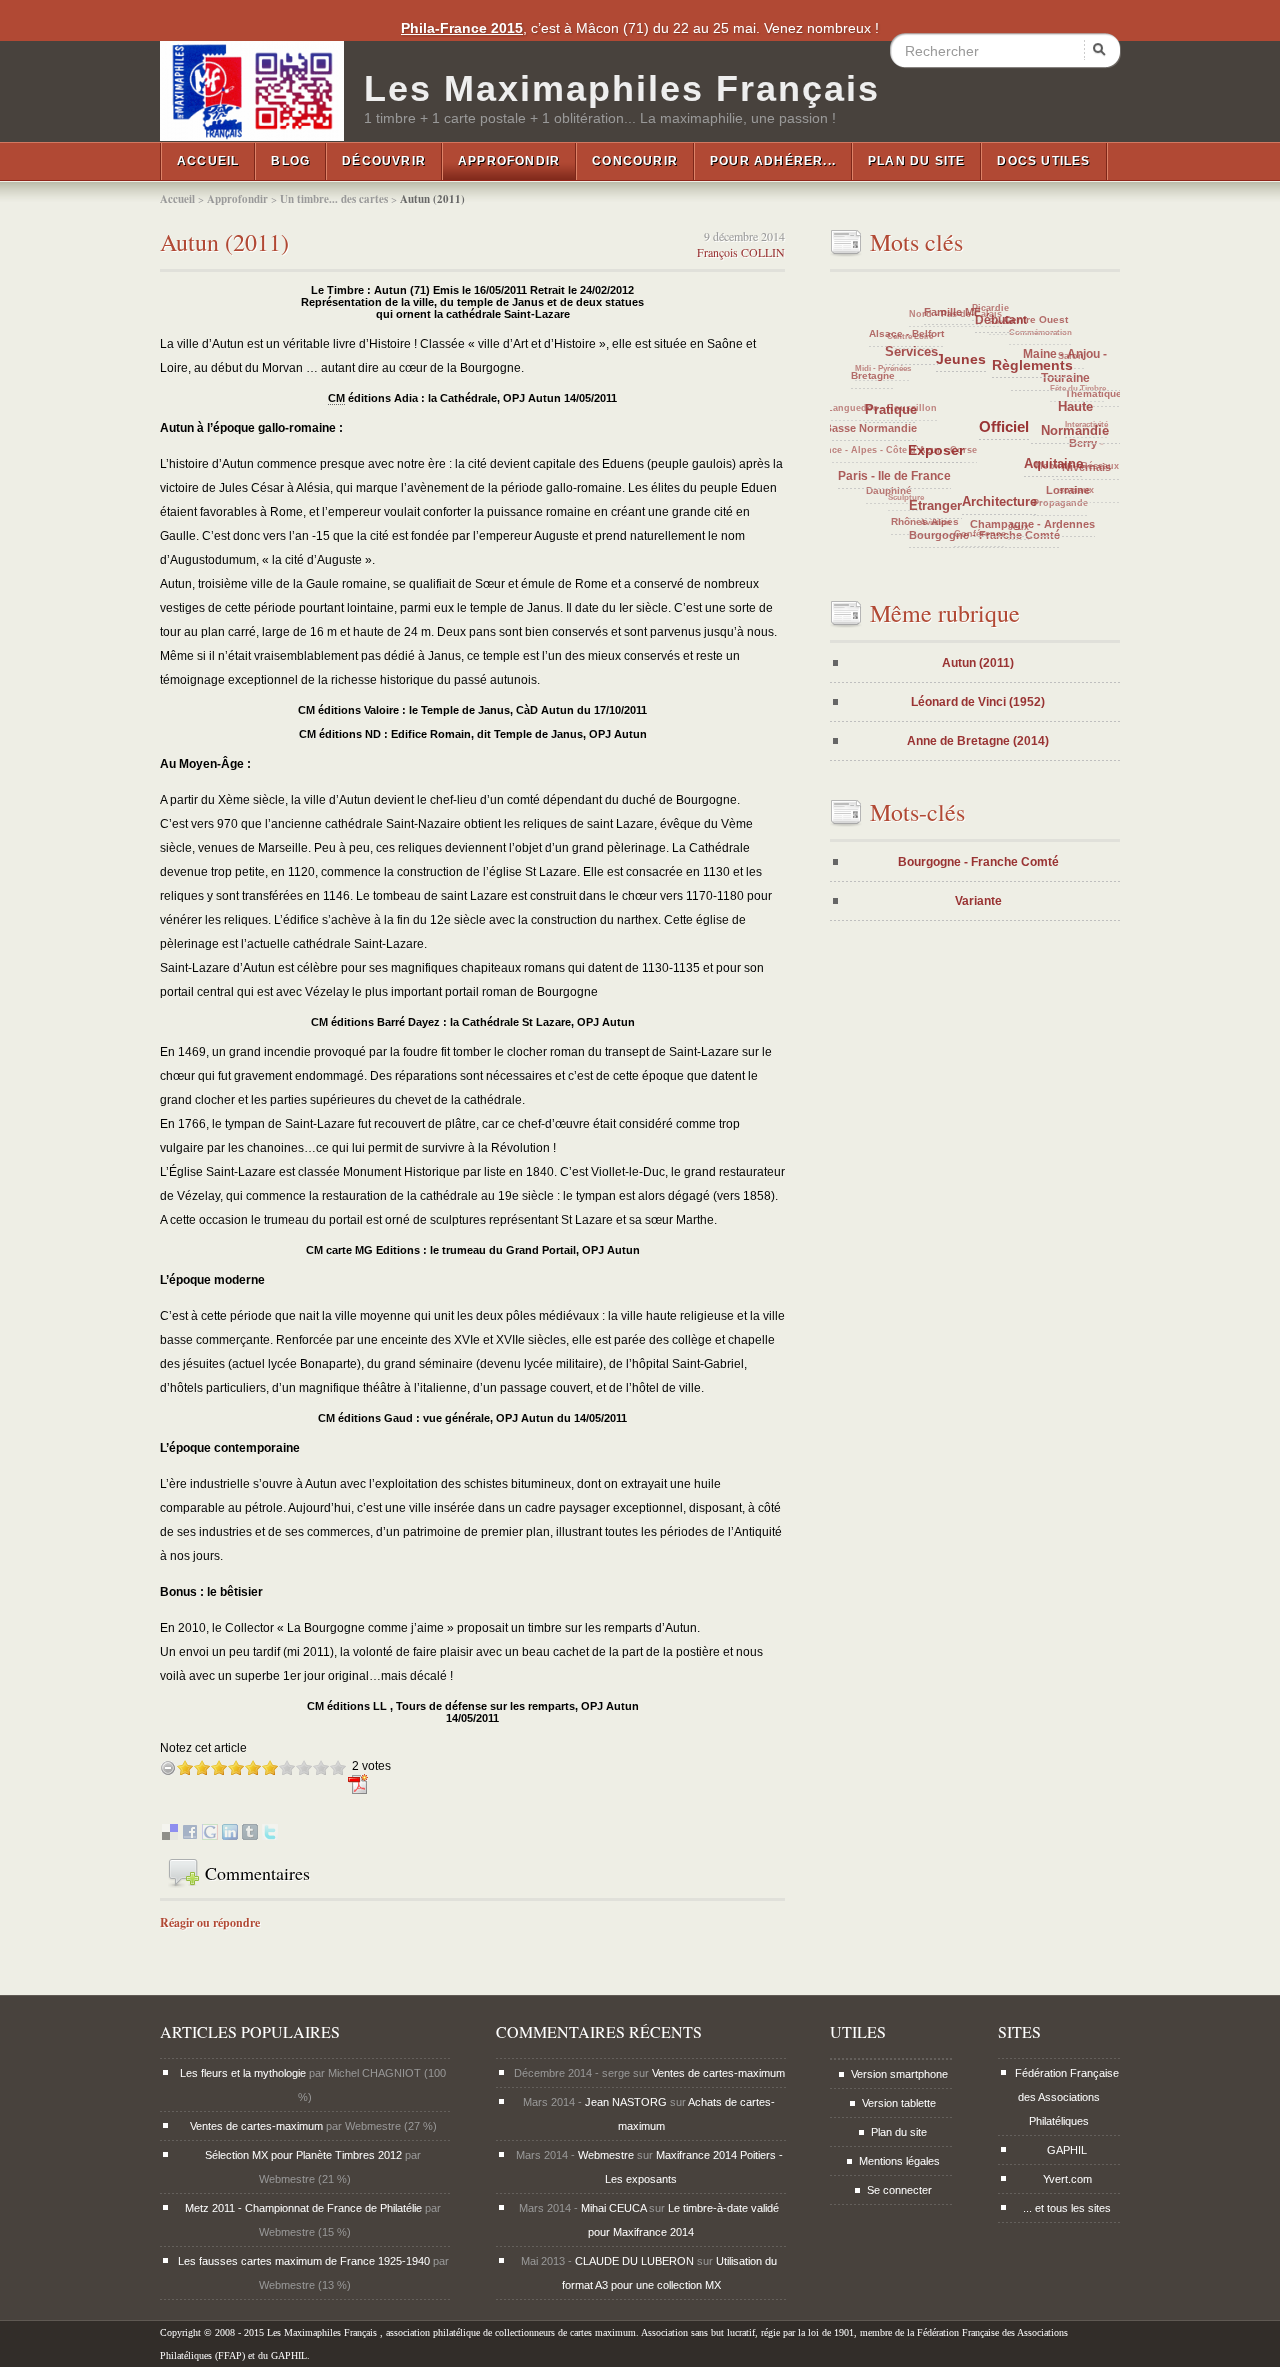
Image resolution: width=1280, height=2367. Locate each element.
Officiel (1059, 488)
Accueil (208, 161)
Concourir (635, 161)
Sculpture (911, 500)
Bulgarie (1001, 452)
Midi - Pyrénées (885, 375)
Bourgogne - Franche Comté (978, 862)
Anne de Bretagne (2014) (978, 741)
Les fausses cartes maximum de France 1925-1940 (304, 2261)
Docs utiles (1043, 161)
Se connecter (899, 2190)
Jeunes (1038, 437)
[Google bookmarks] (210, 1836)
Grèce (926, 459)
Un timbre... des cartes (334, 199)
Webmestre (606, 2155)
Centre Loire (921, 331)
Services (978, 417)
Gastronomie (1022, 365)
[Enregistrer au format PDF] (359, 1792)
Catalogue (891, 348)
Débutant (1062, 374)
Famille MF (1011, 344)
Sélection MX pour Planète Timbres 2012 (303, 2155)
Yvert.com (1067, 2179)
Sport (1013, 402)
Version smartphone (899, 2074)
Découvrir (384, 161)
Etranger (985, 535)
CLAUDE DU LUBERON (634, 2261)
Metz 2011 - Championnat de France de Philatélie (303, 2208)
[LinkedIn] (230, 1836)
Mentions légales (899, 2161)
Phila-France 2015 (462, 28)
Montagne (963, 494)
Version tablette (899, 2103)
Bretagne (901, 416)
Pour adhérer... (773, 161)
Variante (978, 901)
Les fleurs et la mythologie (243, 2073)
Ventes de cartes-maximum (256, 2126)
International (873, 391)
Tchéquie (928, 397)
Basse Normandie (907, 479)
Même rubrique (945, 613)
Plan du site (916, 161)
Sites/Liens (984, 400)
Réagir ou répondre (210, 1922)
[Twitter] (270, 1836)
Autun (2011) (224, 242)
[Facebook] (190, 1836)
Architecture (1034, 523)
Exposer (1006, 511)
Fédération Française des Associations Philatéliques (1067, 2097)
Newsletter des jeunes (962, 396)
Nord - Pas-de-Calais (982, 310)
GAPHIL (1067, 2150)
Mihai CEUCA (613, 2208)
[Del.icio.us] (170, 1836)
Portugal (965, 343)
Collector (1037, 392)
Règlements (1084, 432)
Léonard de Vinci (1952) (978, 702)
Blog (290, 161)
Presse (947, 443)
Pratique (959, 481)
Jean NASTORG (626, 2102)
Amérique (999, 380)
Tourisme (992, 488)
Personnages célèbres (1020, 473)
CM (336, 398)
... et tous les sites (1067, 2208)
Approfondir (509, 161)
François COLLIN (741, 252)
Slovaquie (973, 442)
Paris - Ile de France (939, 521)
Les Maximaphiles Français (622, 89)
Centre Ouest (1075, 352)
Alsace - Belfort (945, 362)
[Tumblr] (250, 1836)
